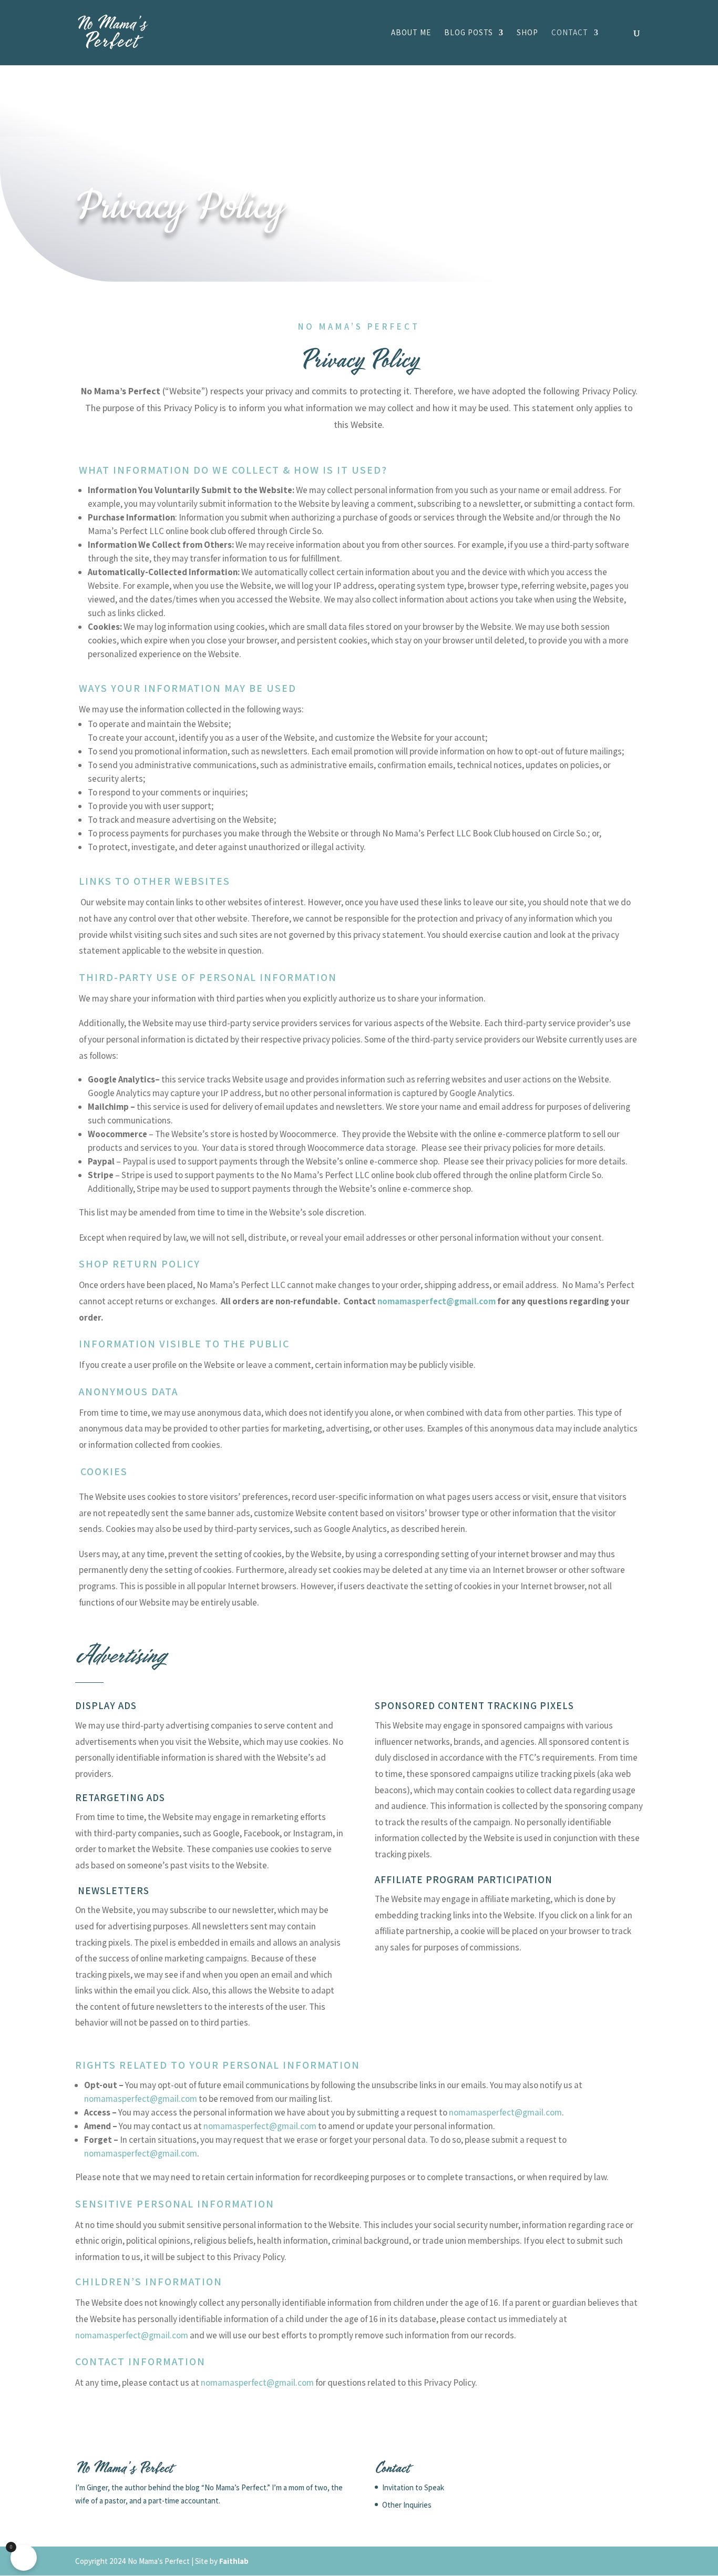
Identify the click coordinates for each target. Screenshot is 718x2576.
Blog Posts (469, 33)
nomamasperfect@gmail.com (437, 1301)
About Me (411, 33)
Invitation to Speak (413, 2487)
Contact (570, 33)
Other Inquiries (407, 2505)
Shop (527, 33)
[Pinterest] (636, 2561)
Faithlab (234, 2561)
